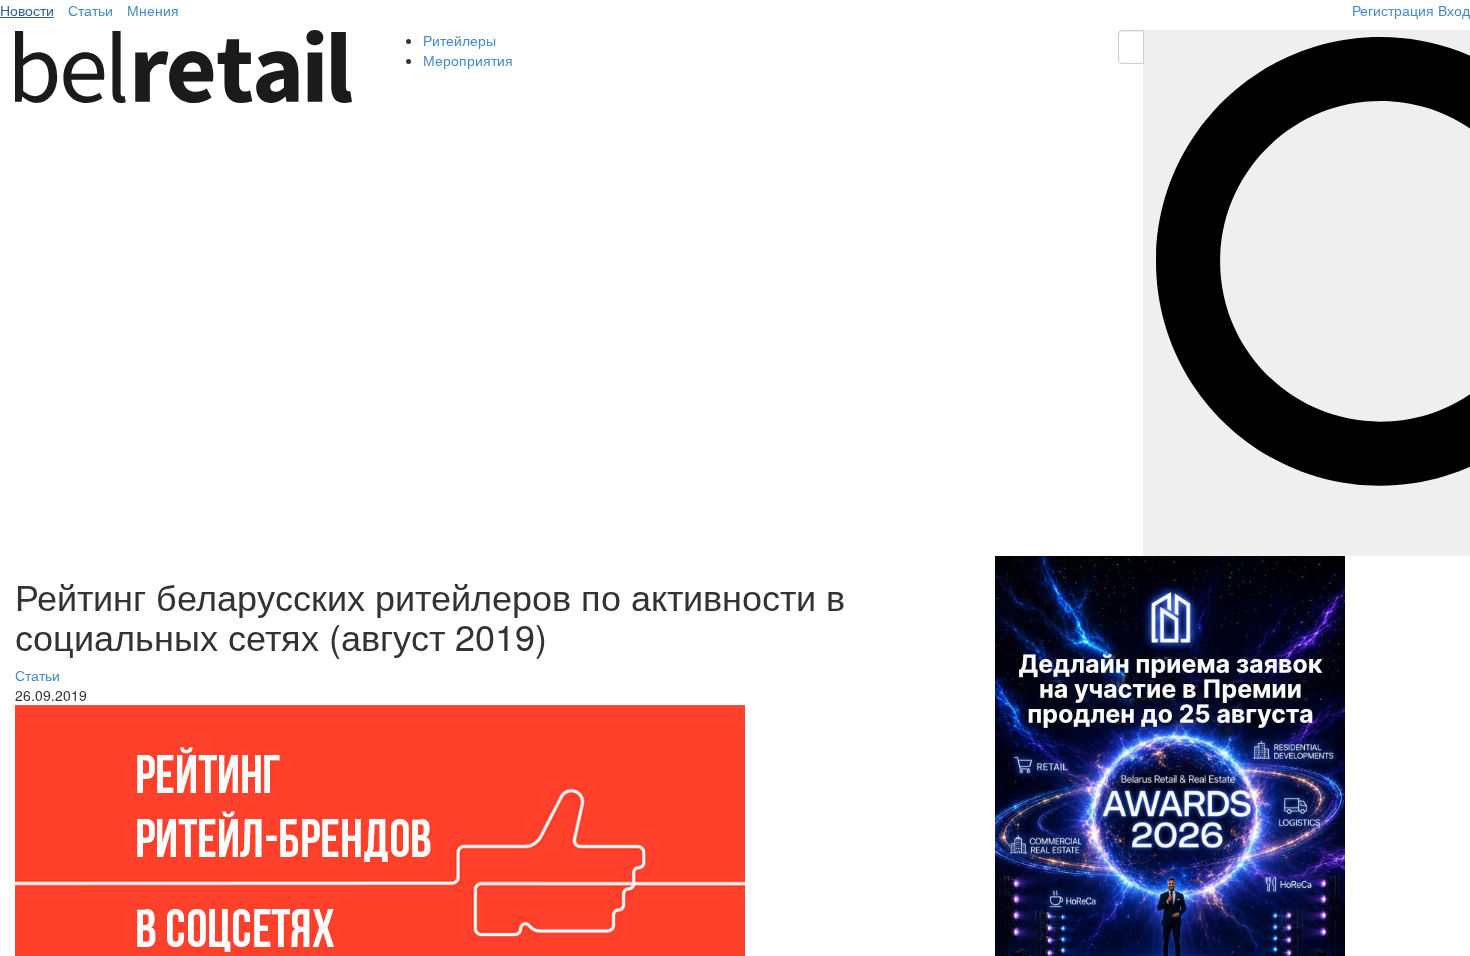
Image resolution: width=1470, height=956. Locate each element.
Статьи (90, 10)
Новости (27, 10)
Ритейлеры (459, 40)
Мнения (153, 10)
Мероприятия (468, 60)
